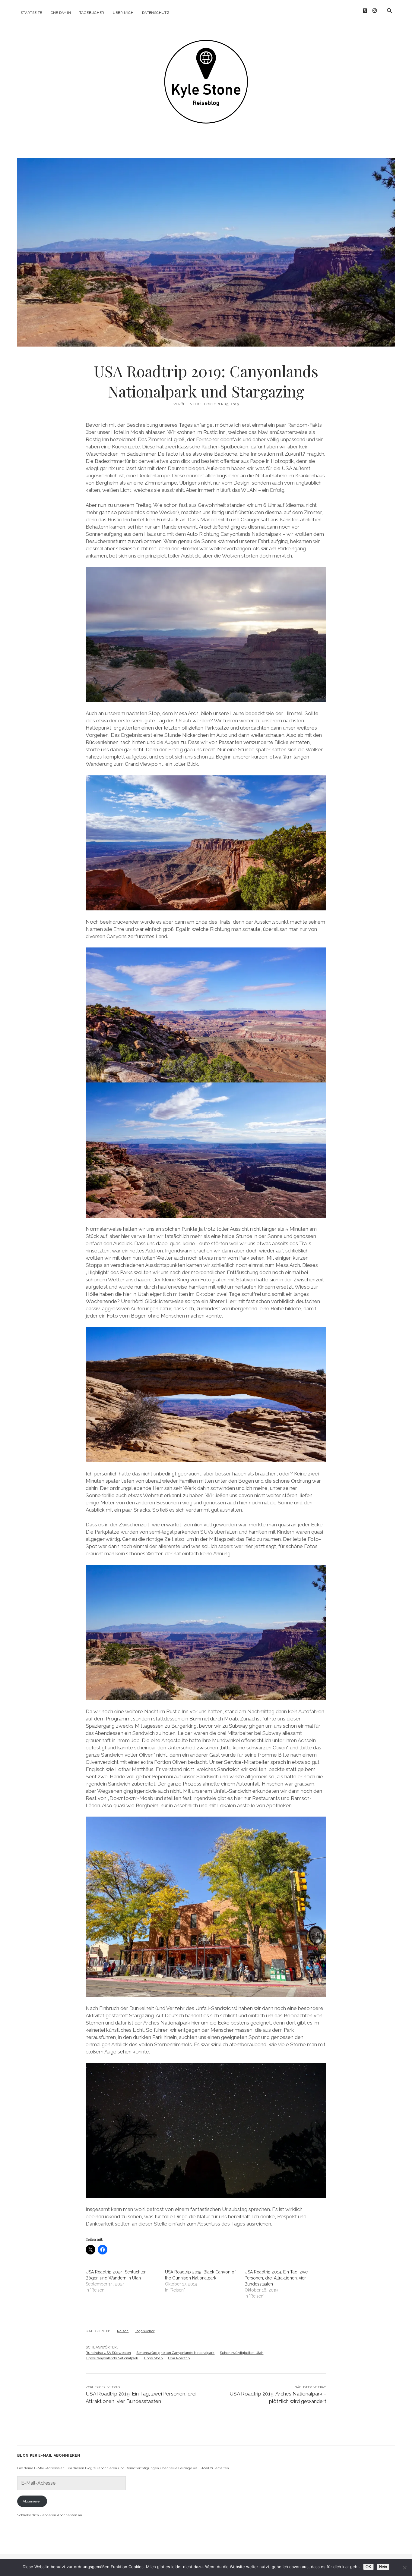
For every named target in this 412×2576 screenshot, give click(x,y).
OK (368, 2567)
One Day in (61, 13)
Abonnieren (32, 2501)
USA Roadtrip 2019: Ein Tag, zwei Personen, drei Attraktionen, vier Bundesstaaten (277, 2278)
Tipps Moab (153, 2358)
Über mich (123, 13)
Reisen (123, 2331)
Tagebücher (92, 13)
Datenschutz (156, 13)
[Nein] (404, 2568)
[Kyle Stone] (206, 115)
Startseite (32, 13)
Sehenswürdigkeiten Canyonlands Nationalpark (175, 2353)
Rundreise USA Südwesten (108, 2353)
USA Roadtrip (179, 2358)
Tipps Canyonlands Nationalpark (112, 2358)
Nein (383, 2567)
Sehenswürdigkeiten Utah (242, 2353)
